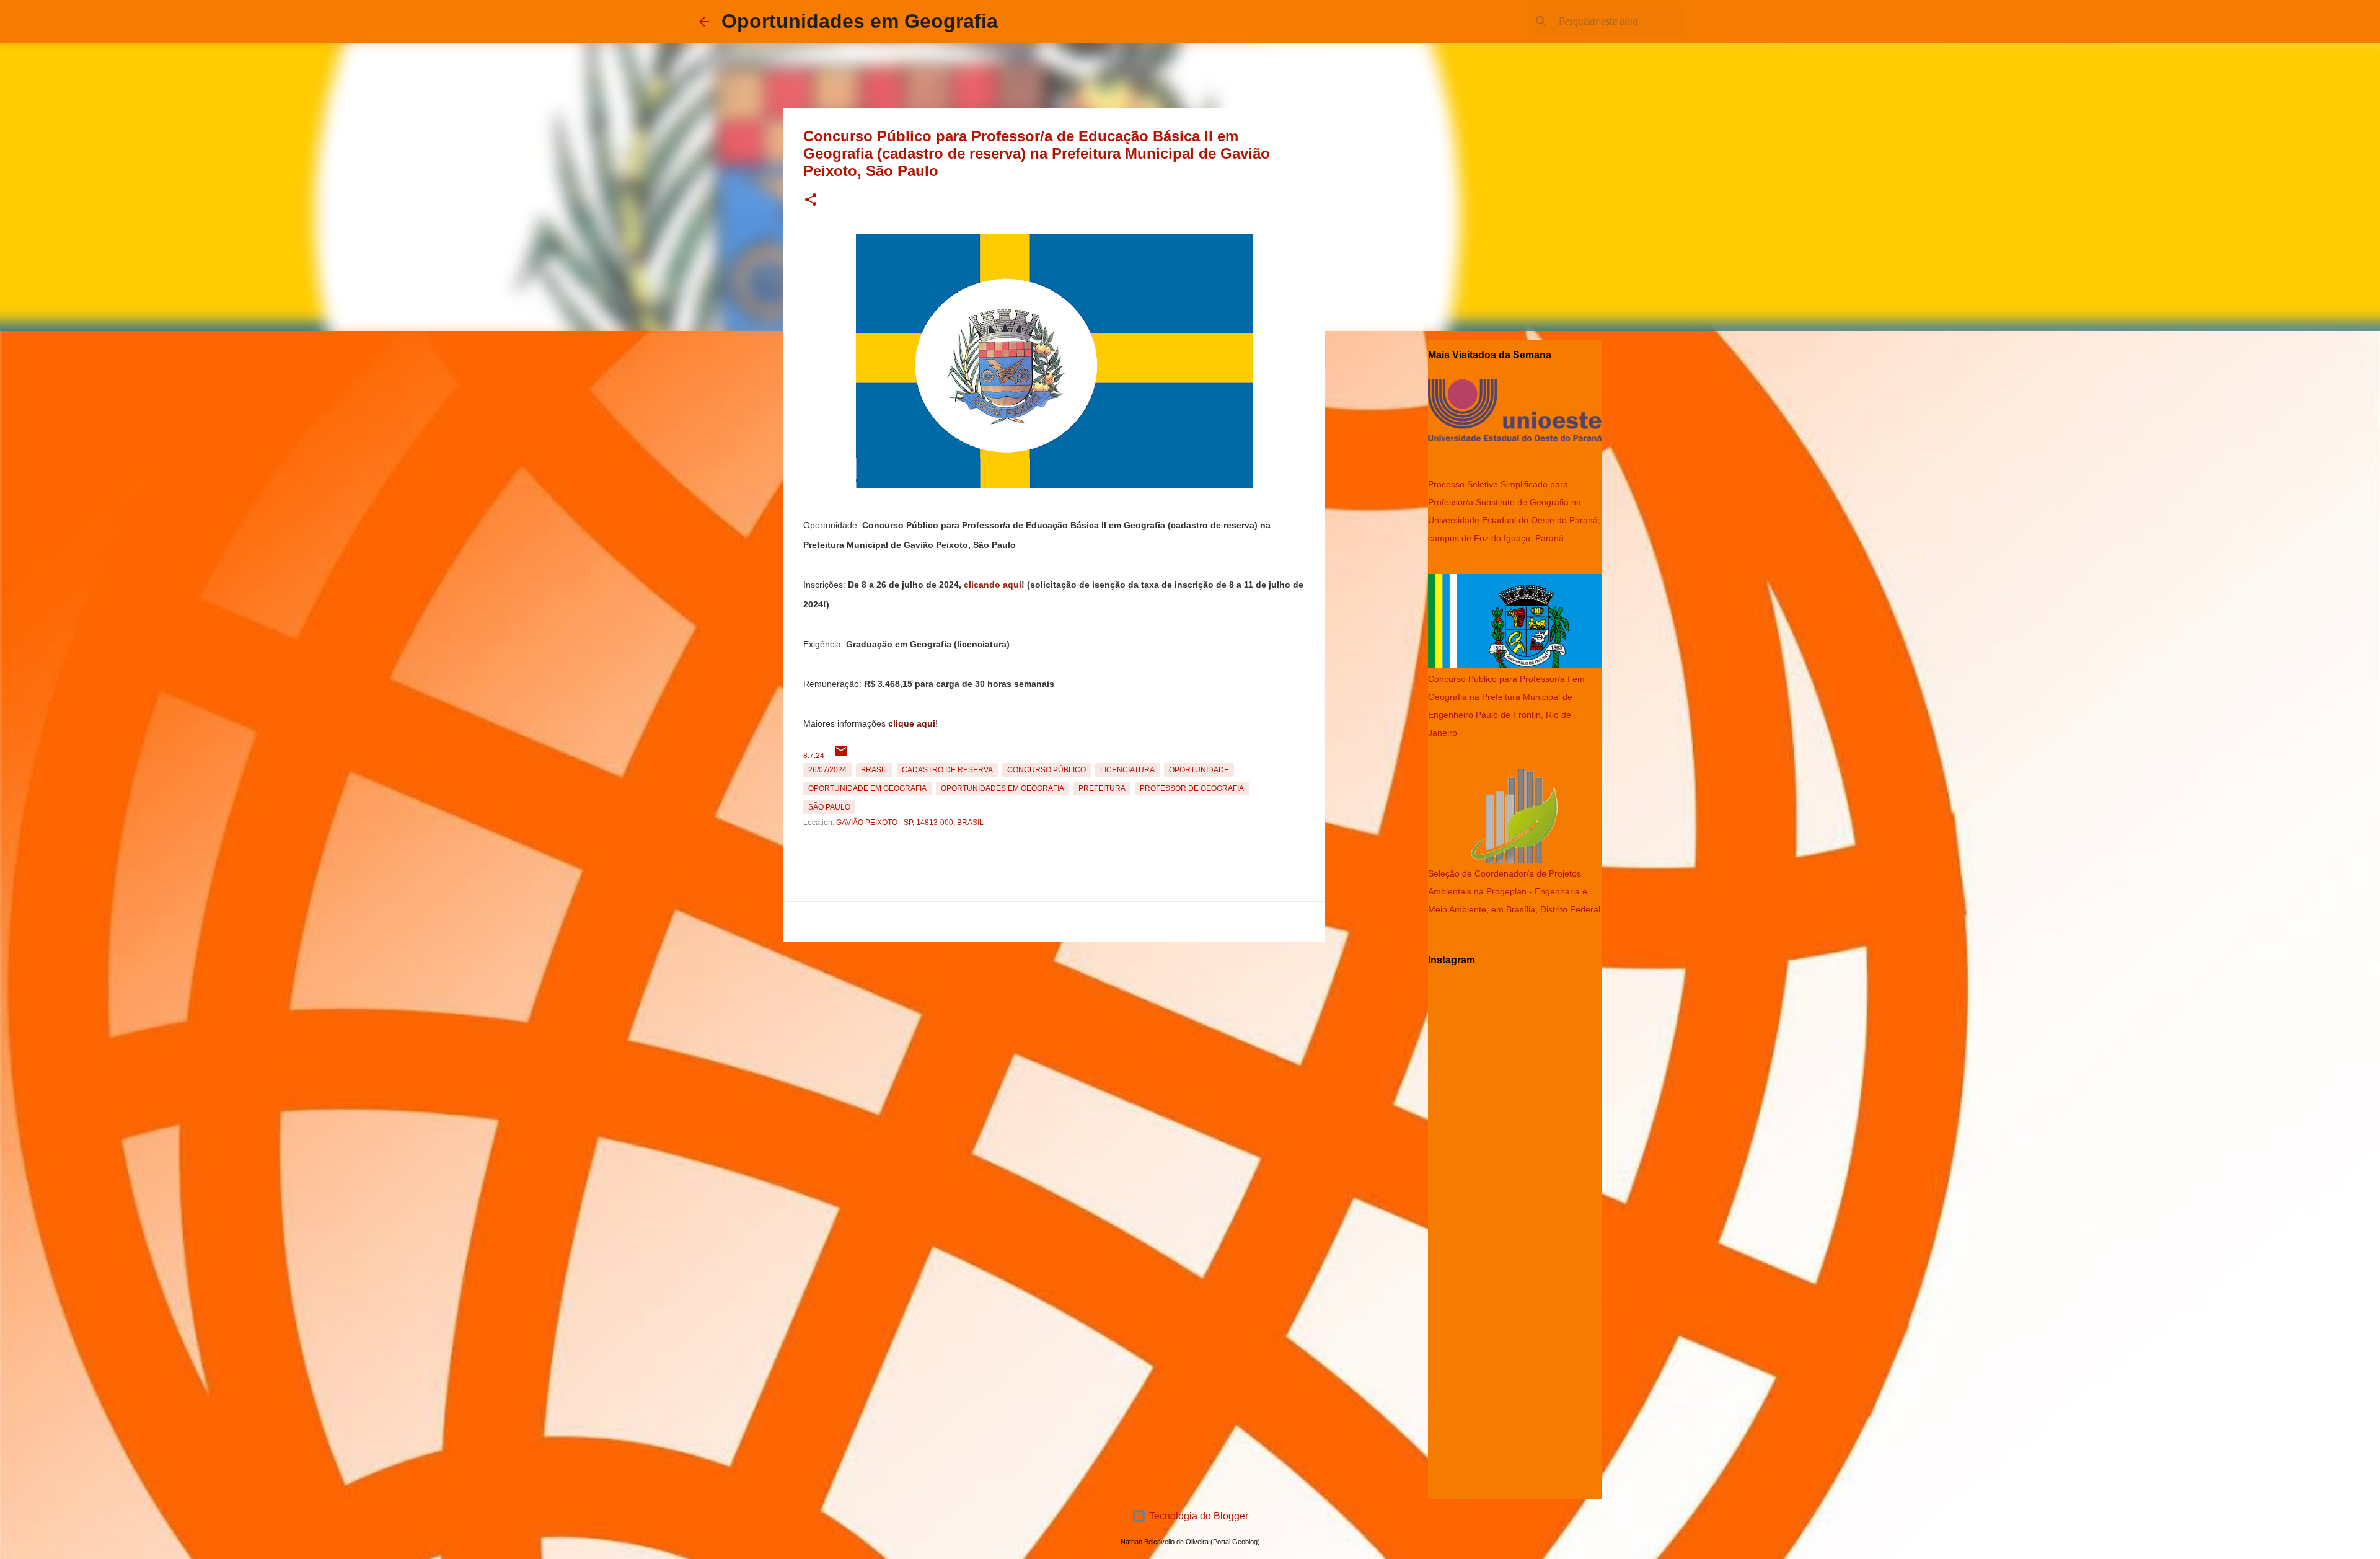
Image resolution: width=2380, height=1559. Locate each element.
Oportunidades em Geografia (860, 21)
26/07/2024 (827, 770)
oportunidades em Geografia (1003, 788)
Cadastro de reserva (947, 770)
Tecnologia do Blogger (1197, 1516)
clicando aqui (993, 585)
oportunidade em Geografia (867, 788)
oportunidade (1199, 770)
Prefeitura (1102, 788)
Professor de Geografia (1192, 788)
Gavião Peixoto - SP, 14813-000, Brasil (910, 823)
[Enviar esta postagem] (841, 756)
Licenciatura (1127, 770)
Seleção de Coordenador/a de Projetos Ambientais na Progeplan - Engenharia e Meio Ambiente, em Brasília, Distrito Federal (1514, 891)
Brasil (874, 770)
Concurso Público (1047, 770)
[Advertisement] (1054, 1033)
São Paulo (829, 807)
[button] (811, 201)
